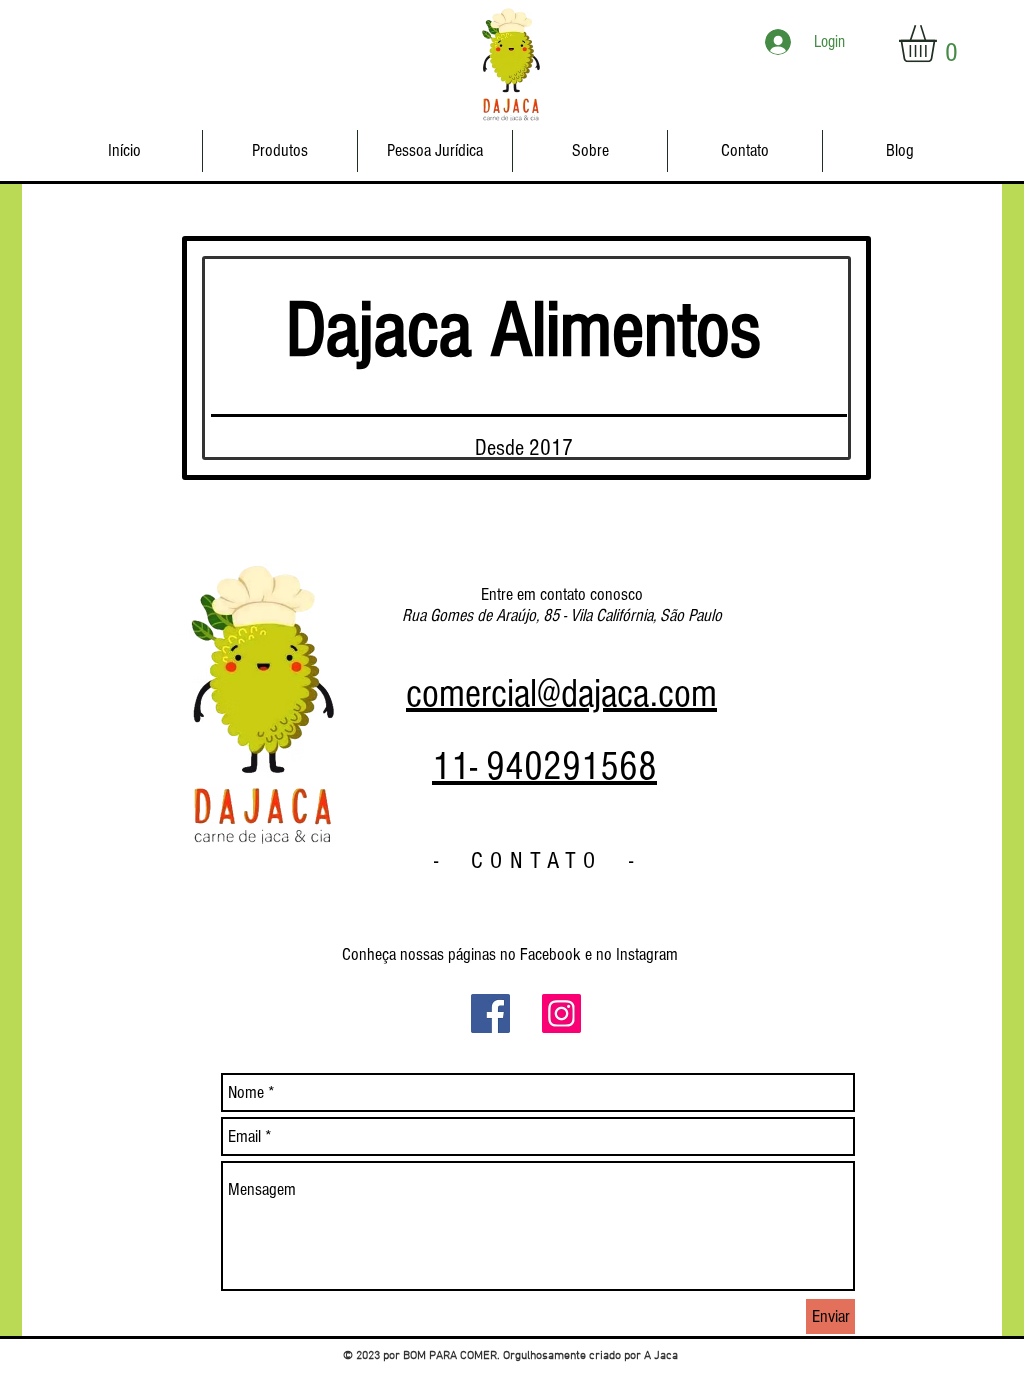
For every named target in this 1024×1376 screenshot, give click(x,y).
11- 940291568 (544, 766)
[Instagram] (561, 1013)
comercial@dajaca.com (561, 693)
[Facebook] (490, 1013)
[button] (939, 43)
